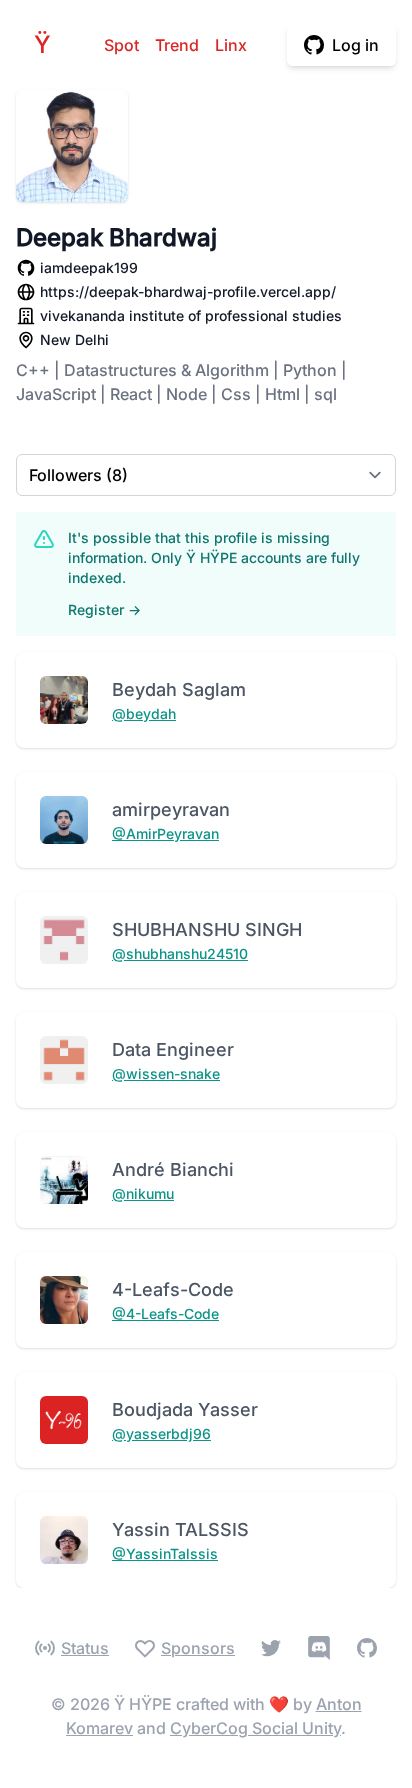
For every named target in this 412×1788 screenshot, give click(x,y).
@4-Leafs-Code (165, 1313)
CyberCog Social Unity (255, 1728)
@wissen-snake (166, 1073)
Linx (231, 45)
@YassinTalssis (165, 1553)
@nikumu (143, 1193)
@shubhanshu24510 (180, 953)
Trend (177, 45)
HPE (48, 44)
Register (104, 609)
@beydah (144, 713)
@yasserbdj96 (161, 1433)
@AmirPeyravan (165, 833)
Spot (121, 45)
